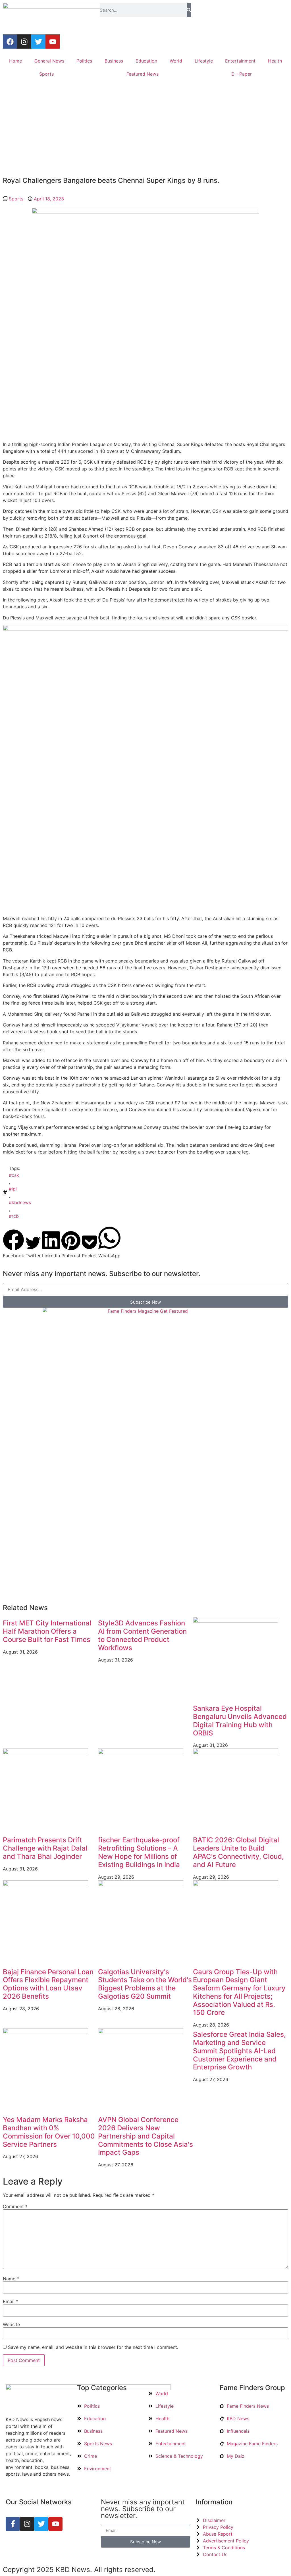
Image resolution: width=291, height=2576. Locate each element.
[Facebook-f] (13, 2524)
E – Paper (242, 74)
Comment (15, 2206)
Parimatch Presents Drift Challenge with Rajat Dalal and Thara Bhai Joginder (45, 1848)
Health (275, 61)
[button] (13, 1244)
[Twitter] (38, 42)
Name (11, 2279)
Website (11, 2324)
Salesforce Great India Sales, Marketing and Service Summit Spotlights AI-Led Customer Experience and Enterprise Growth (239, 2051)
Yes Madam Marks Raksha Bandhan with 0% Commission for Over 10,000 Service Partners (49, 2132)
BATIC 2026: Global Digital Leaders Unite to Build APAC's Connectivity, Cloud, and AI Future (238, 1852)
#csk (14, 1175)
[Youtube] (53, 42)
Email (11, 2301)
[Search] (189, 10)
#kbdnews (20, 1202)
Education (146, 61)
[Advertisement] (145, 129)
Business (114, 61)
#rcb (14, 1216)
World (176, 61)
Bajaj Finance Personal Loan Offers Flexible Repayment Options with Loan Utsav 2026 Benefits (48, 1984)
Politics (84, 61)
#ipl (13, 1189)
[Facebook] (10, 42)
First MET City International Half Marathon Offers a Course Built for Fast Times (47, 1631)
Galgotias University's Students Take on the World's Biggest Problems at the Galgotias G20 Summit (145, 1984)
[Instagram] (24, 42)
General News (49, 61)
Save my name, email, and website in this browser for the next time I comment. (93, 2347)
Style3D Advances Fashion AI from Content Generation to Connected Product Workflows (142, 1635)
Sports (46, 74)
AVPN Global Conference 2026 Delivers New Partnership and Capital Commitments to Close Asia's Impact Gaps (145, 2136)
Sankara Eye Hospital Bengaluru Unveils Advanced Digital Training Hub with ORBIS (240, 1721)
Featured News (143, 74)
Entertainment (240, 61)
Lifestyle (204, 61)
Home (15, 61)
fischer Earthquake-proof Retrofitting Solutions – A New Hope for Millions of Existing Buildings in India (139, 1852)
